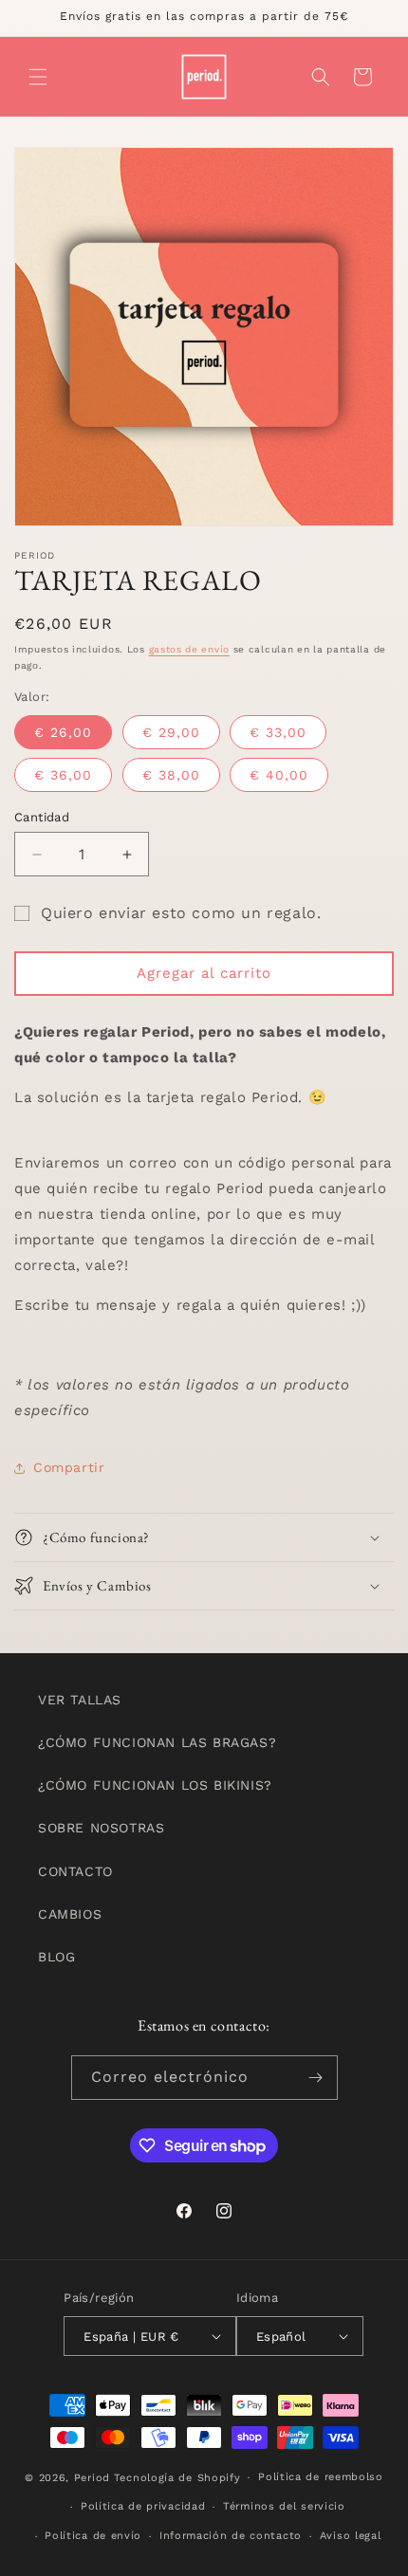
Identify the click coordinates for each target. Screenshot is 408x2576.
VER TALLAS (80, 1700)
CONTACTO (75, 1871)
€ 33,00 (278, 732)
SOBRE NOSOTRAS (101, 1828)
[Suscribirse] (316, 2078)
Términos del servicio (284, 2506)
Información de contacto (231, 2536)
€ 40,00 (279, 775)
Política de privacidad (143, 2506)
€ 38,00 (171, 775)
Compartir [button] (69, 1467)
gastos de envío (190, 649)
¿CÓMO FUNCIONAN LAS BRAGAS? (157, 1742)
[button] (38, 77)
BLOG (56, 1957)
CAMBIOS (70, 1914)
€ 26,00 (63, 732)
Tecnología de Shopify (177, 2478)
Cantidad (42, 817)
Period (92, 2478)
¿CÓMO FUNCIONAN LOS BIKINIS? (155, 1785)
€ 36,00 (63, 775)
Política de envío (93, 2536)
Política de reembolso (321, 2477)
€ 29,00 (171, 732)
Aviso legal (351, 2536)
